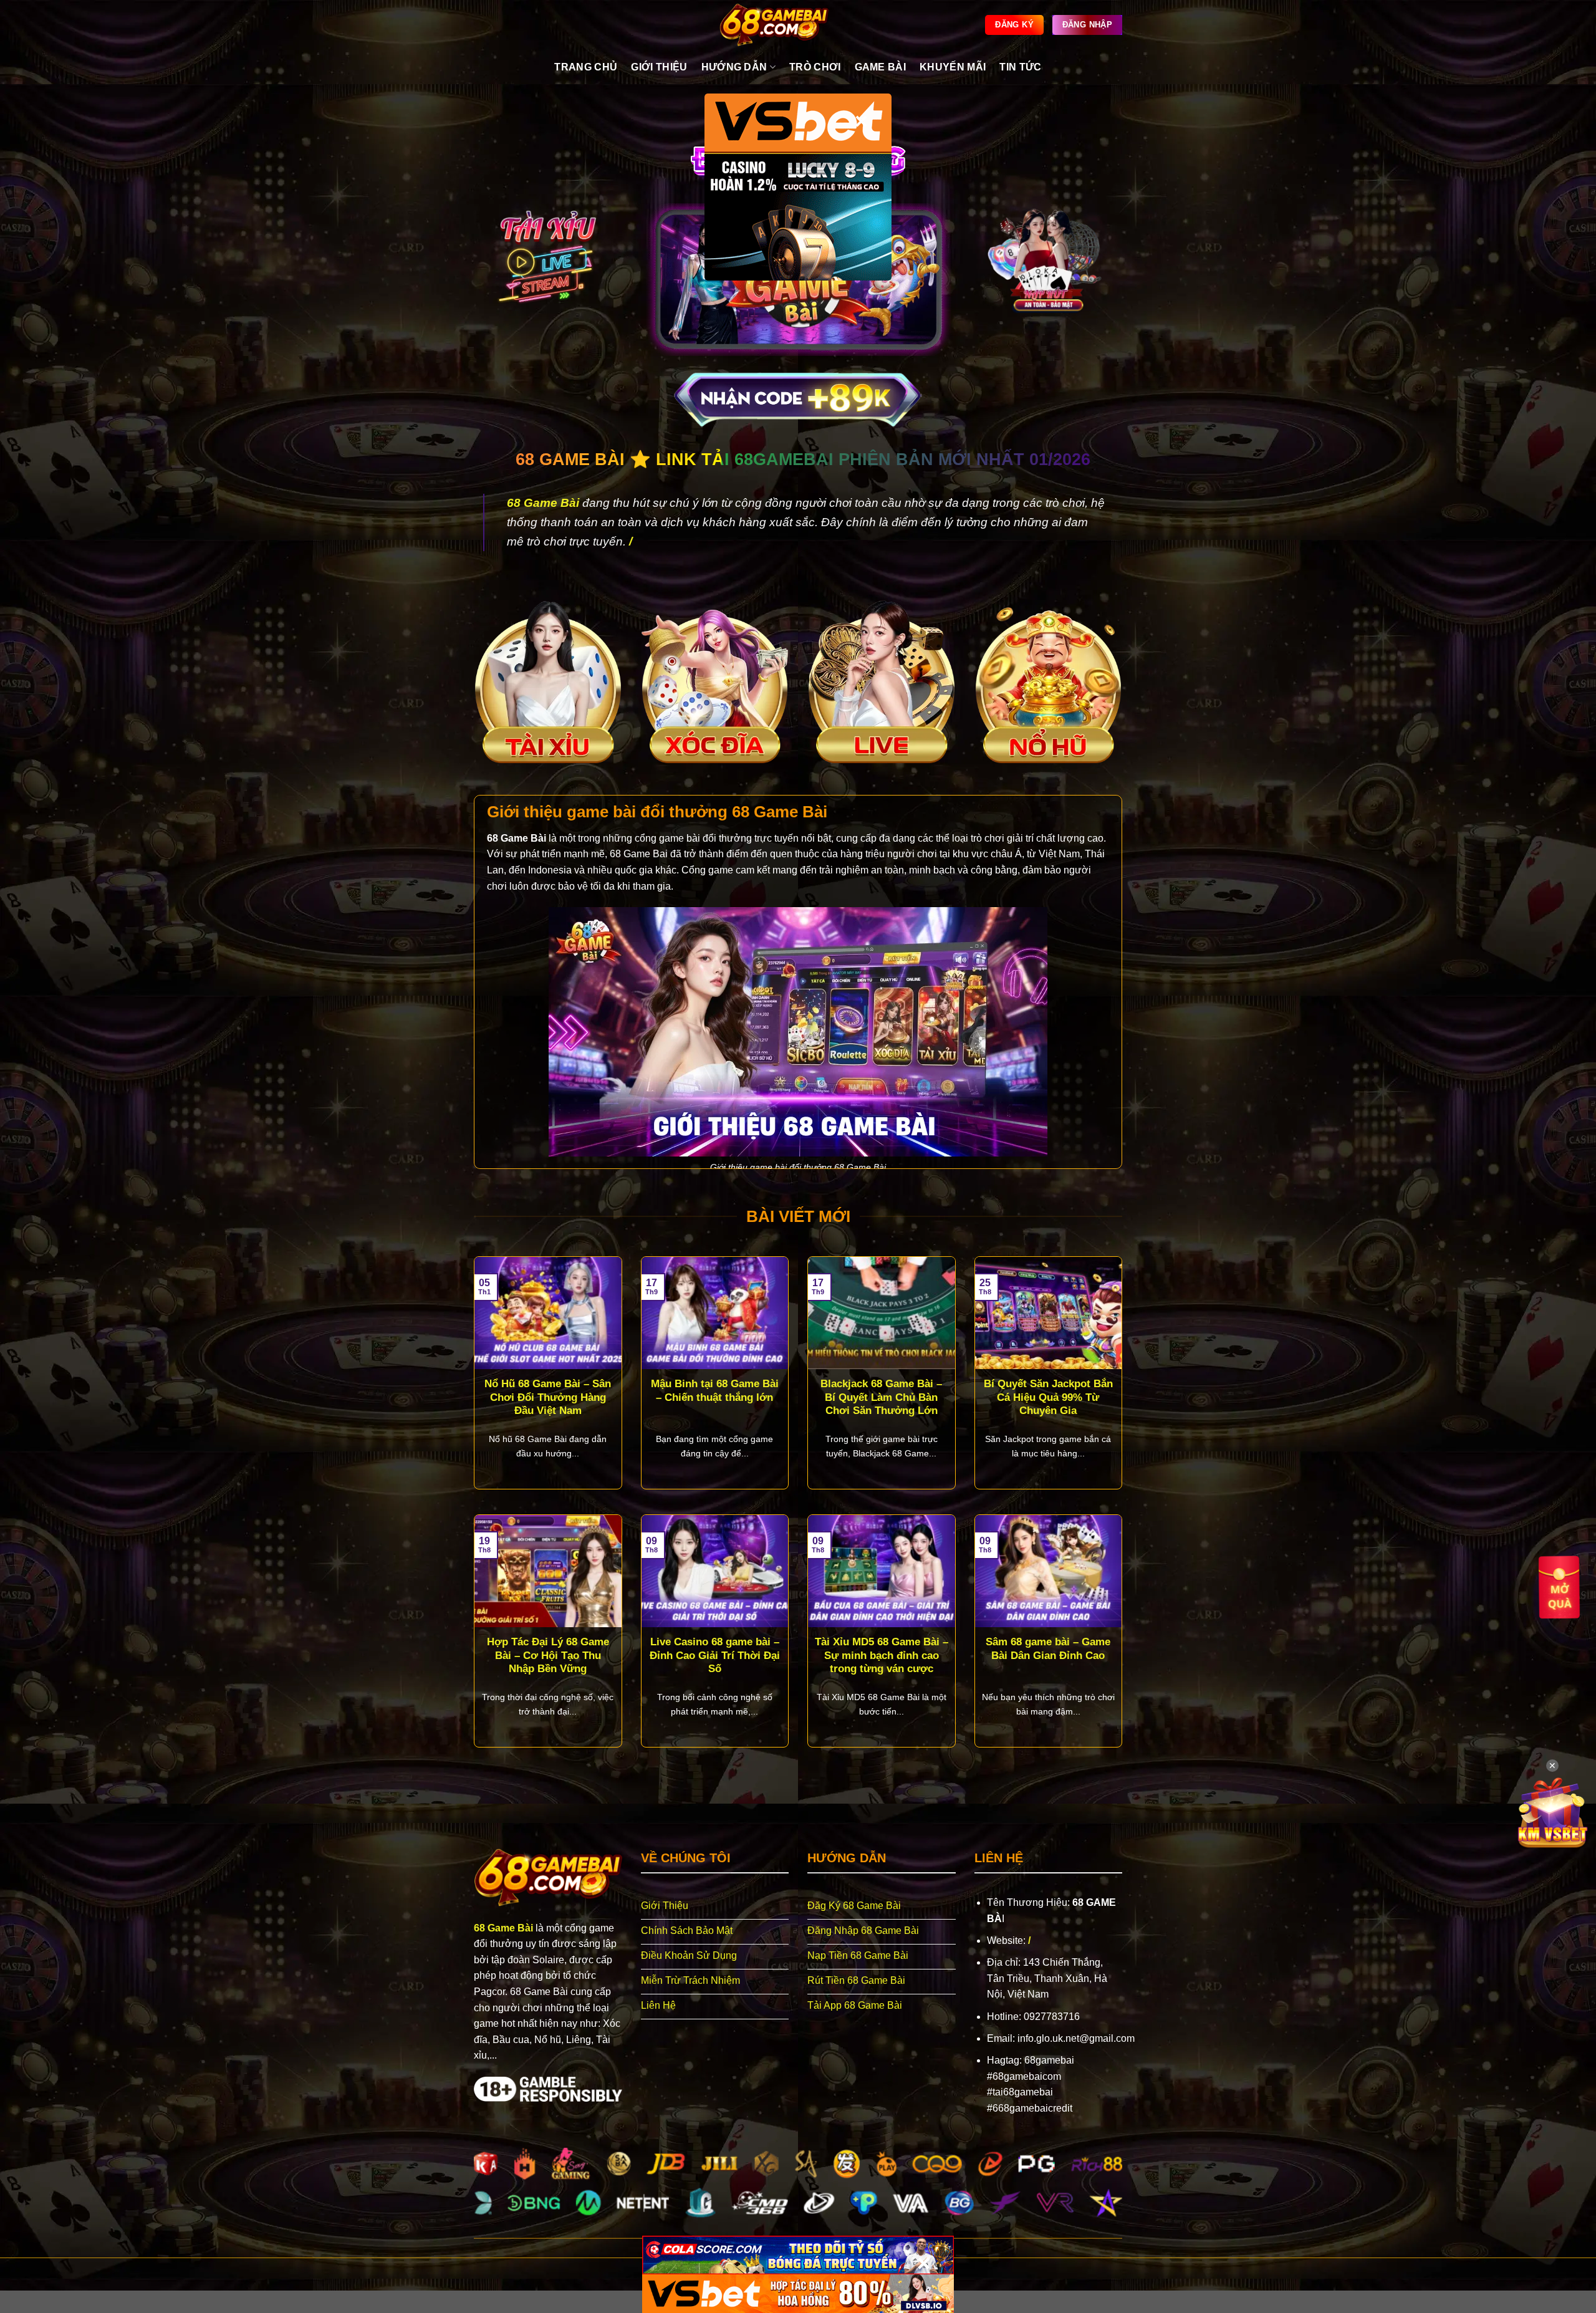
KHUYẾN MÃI (953, 67)
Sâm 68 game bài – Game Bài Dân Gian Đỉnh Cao (1048, 1649)
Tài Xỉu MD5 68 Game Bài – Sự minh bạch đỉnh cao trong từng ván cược (882, 1655)
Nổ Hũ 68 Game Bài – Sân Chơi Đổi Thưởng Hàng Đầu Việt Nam (548, 1397)
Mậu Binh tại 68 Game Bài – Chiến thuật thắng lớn (715, 1391)
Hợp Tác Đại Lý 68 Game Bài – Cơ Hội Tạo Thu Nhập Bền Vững (548, 1655)
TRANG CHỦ (586, 67)
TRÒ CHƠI (815, 67)
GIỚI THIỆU (659, 67)
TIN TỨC (1020, 67)
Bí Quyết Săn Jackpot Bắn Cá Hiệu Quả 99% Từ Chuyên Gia (1048, 1397)
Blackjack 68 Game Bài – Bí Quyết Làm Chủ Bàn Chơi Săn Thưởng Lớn (881, 1397)
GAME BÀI (881, 67)
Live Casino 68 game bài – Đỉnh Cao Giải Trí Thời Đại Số (715, 1655)
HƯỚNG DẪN (734, 67)
